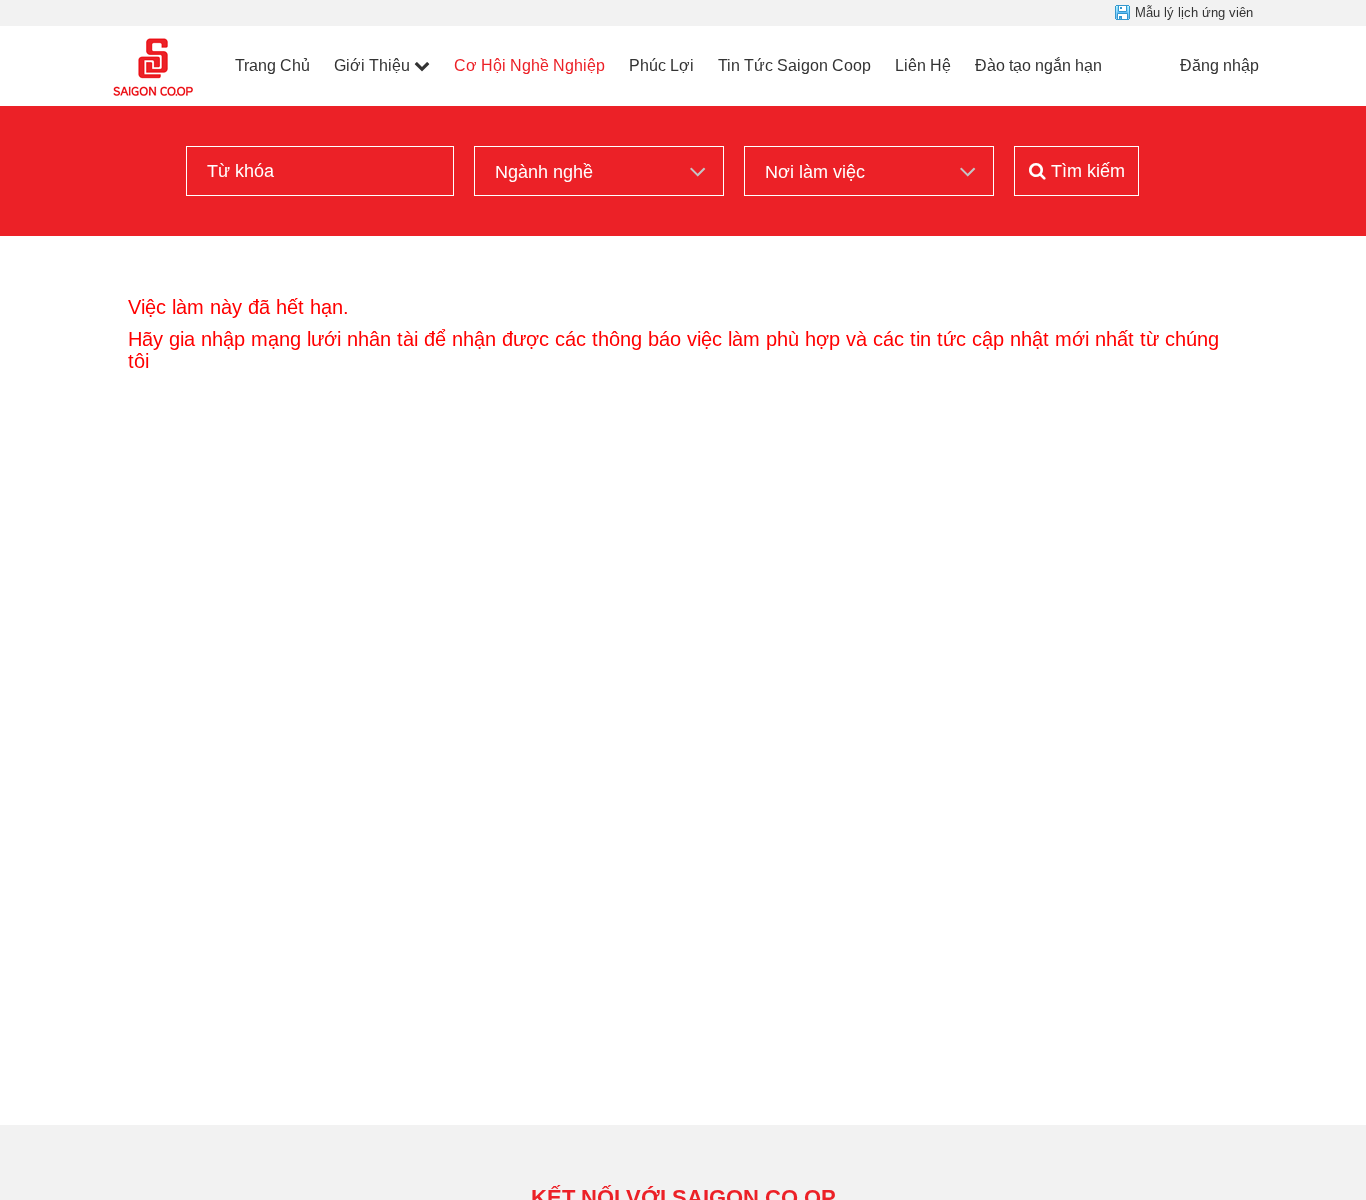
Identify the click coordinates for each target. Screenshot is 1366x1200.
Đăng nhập (1219, 65)
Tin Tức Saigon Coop (794, 65)
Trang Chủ (272, 65)
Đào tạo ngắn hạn (1038, 65)
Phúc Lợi (661, 65)
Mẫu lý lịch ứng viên (1194, 12)
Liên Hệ (923, 65)
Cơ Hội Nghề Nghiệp (529, 65)
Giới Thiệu (372, 65)
